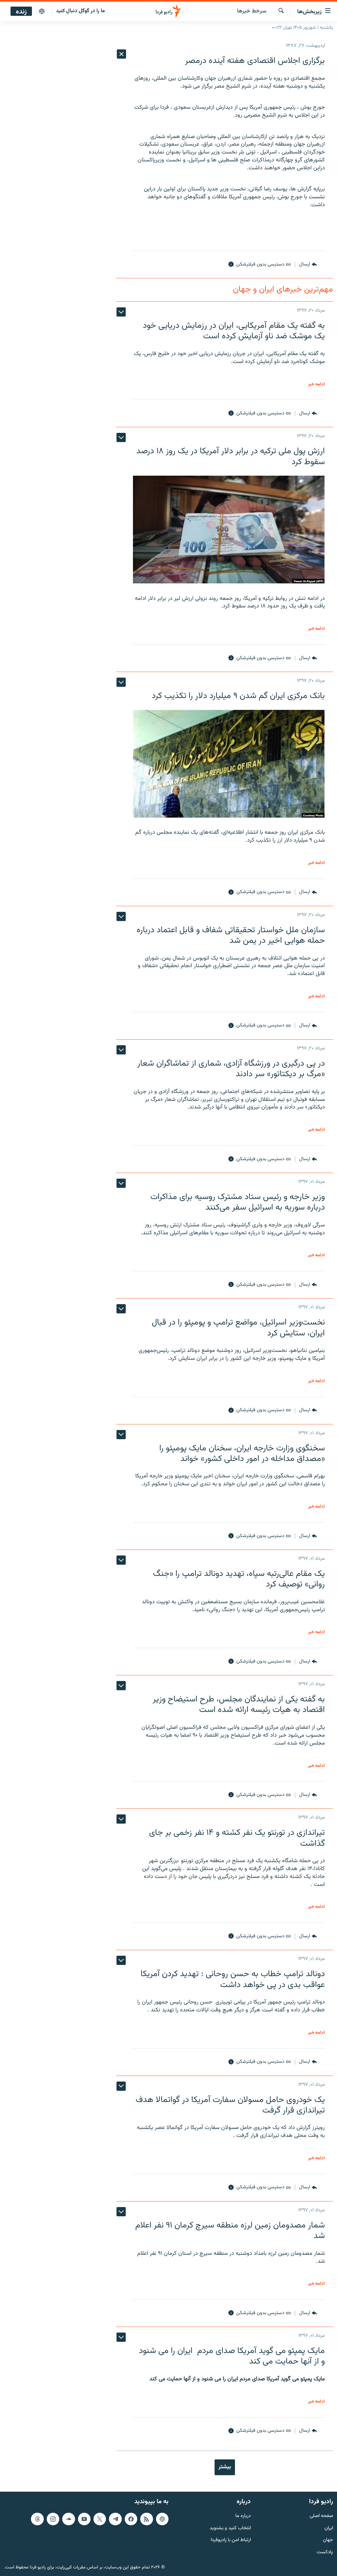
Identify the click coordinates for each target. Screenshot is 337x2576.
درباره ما (243, 2516)
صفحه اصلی (321, 2516)
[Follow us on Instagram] (53, 2519)
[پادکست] (42, 12)
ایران (329, 2528)
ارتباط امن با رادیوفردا (231, 2540)
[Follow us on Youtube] (84, 2519)
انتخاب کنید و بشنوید (230, 2528)
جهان (328, 2540)
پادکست (325, 2552)
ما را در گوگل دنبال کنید (80, 11)
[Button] (308, 265)
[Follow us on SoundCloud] (68, 2519)
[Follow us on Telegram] (115, 2519)
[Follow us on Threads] (37, 2519)
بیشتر (225, 2467)
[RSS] (146, 2519)
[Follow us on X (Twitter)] (100, 2519)
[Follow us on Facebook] (131, 2519)
